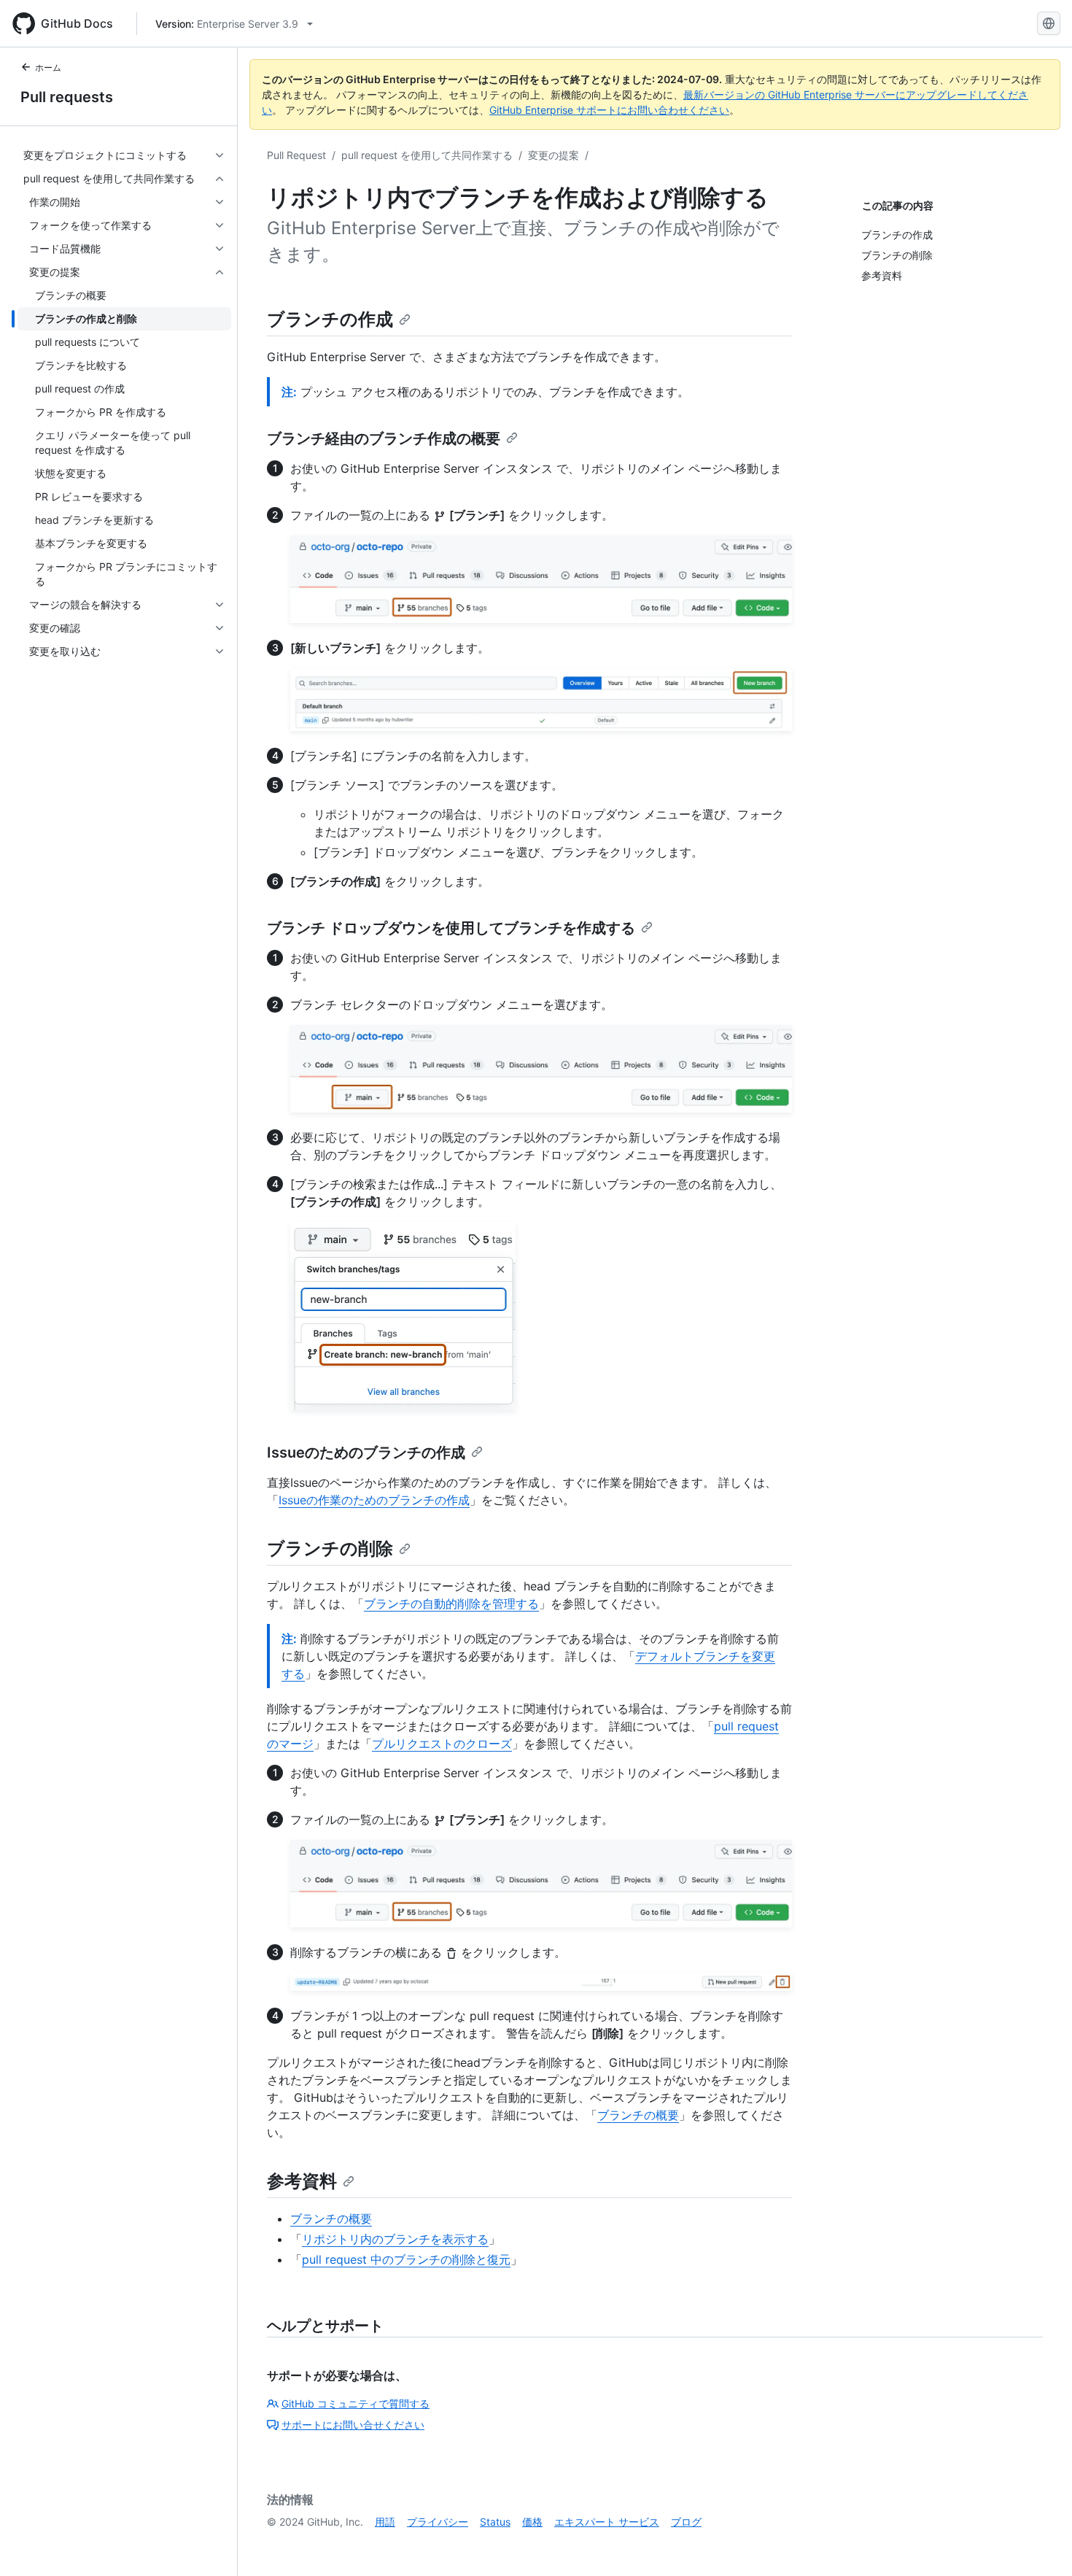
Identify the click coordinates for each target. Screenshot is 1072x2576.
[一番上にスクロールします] (1040, 2544)
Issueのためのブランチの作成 (366, 1453)
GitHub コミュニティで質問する (356, 2403)
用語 (385, 2522)
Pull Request (296, 155)
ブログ (686, 2522)
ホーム (48, 67)
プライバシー (438, 2522)
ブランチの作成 (330, 319)
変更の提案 (554, 155)
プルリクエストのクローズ (442, 1744)
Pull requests (67, 97)
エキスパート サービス (607, 2522)
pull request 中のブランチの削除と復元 (406, 2259)
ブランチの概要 (638, 2115)
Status (495, 2522)
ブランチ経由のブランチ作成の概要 (384, 438)
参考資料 (302, 2181)
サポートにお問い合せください (353, 2425)
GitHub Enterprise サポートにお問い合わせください (609, 110)
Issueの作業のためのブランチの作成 (374, 1500)
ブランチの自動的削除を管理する (451, 1604)
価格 (532, 2522)
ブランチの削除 (330, 1548)
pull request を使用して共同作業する (427, 155)
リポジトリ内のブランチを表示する (395, 2239)
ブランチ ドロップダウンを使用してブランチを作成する (451, 928)
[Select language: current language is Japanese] (1049, 23)
